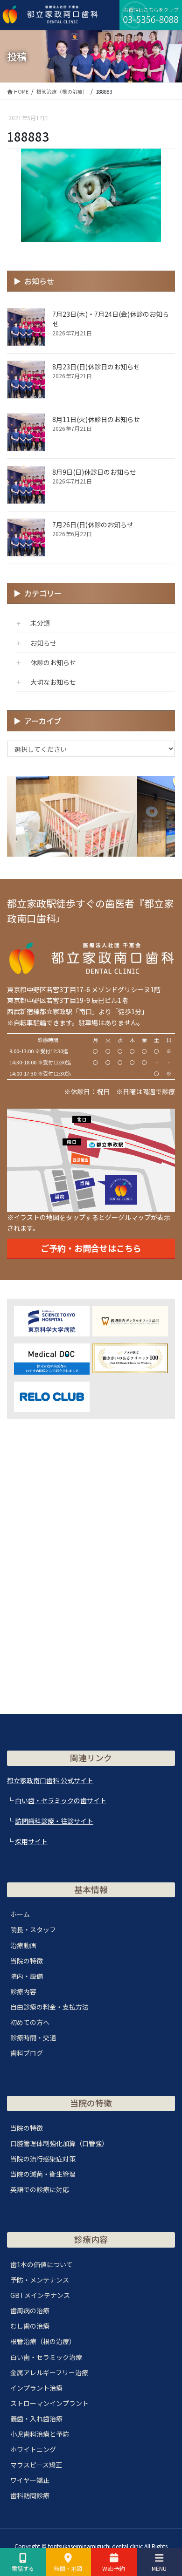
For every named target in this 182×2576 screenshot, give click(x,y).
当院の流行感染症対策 (43, 2159)
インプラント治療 (36, 2388)
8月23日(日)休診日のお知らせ (96, 367)
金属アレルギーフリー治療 (49, 2372)
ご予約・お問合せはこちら (91, 1248)
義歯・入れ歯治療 (36, 2419)
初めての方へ (30, 2022)
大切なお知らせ (53, 682)
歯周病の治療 (30, 2310)
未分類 (40, 623)
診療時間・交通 (33, 2038)
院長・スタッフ (33, 1929)
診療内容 (23, 1991)
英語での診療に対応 (40, 2189)
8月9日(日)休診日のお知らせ (94, 472)
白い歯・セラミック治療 (46, 2357)
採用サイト (31, 1841)
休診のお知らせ (53, 662)
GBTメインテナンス (40, 2295)
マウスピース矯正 (36, 2465)
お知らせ (43, 643)
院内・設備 (27, 1976)
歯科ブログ (27, 2053)
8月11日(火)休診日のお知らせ (96, 419)
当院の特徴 (27, 1961)
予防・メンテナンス (40, 2280)
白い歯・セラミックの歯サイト (61, 1800)
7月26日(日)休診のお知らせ (93, 525)
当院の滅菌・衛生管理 (43, 2174)
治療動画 (23, 1945)
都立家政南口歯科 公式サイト (50, 1780)
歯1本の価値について (42, 2264)
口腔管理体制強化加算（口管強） (59, 2143)
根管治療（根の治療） (43, 2341)
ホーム (20, 1914)
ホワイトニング (33, 2449)
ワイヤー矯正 (30, 2480)
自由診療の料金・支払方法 (49, 2007)
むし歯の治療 (30, 2326)
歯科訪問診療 (30, 2495)
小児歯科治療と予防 (40, 2434)
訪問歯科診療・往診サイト (54, 1821)
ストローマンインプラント (49, 2403)
